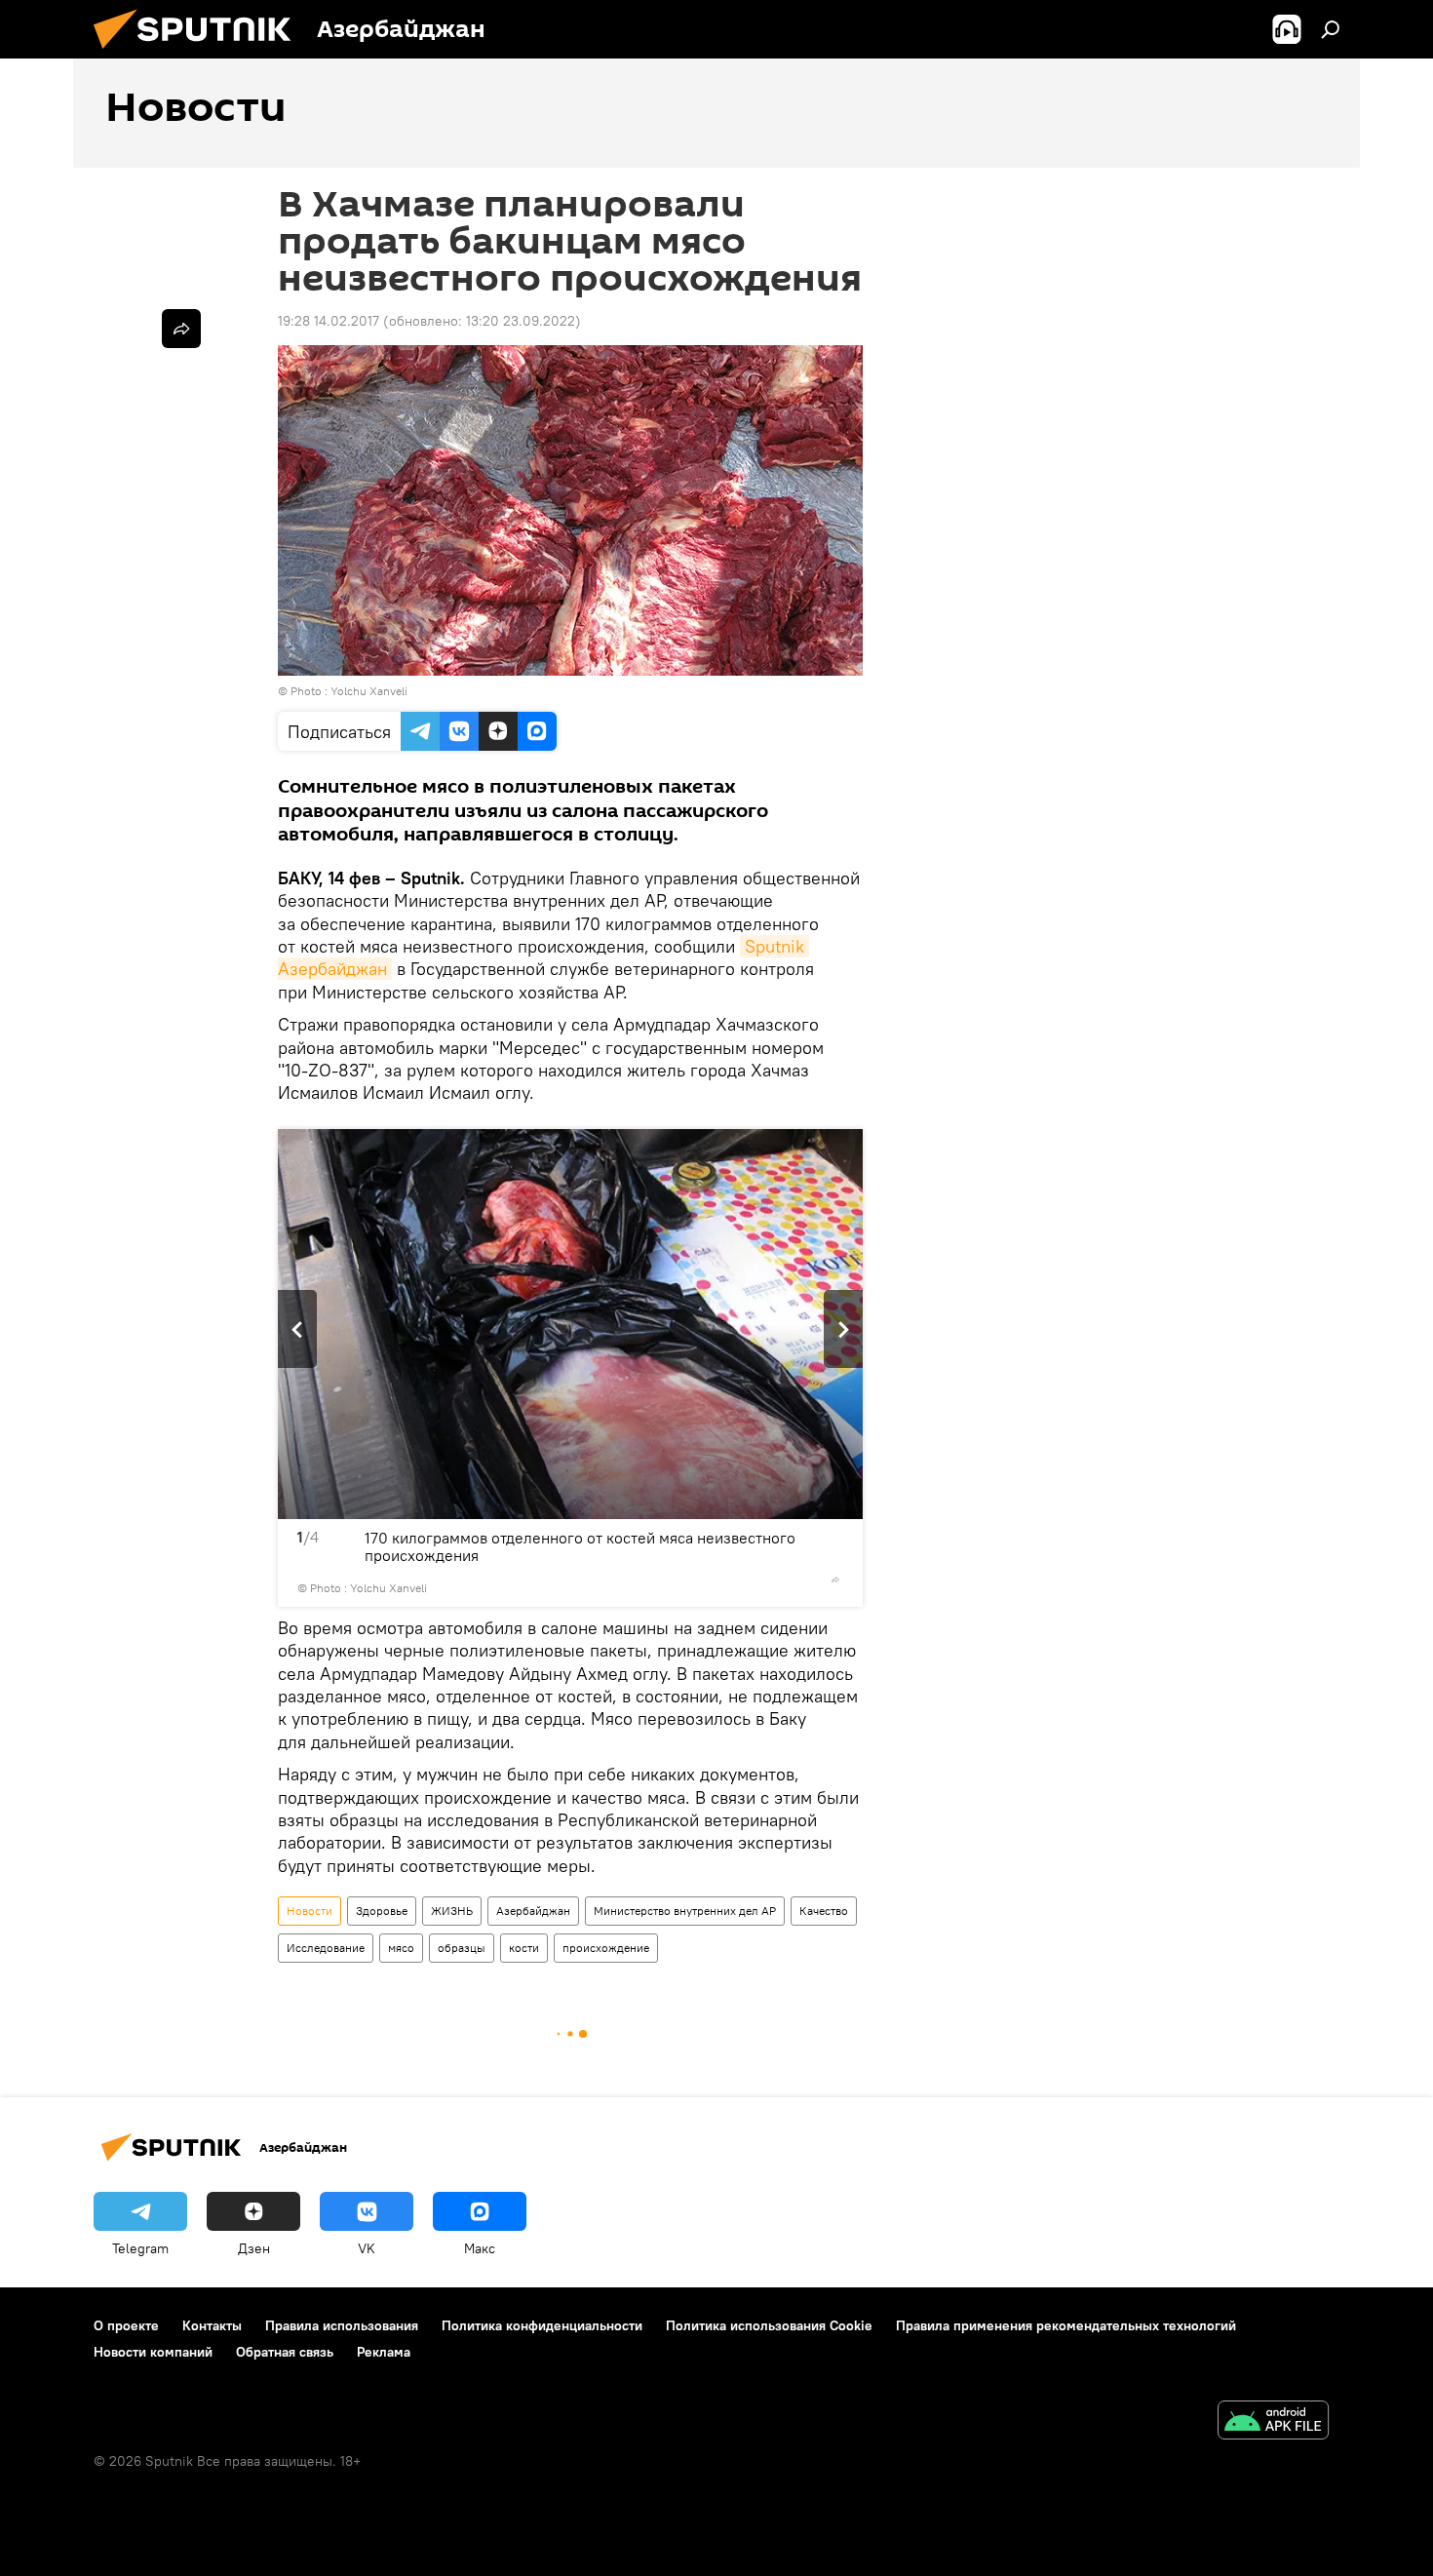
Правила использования (342, 2325)
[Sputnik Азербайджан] (200, 54)
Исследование (326, 1948)
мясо (401, 1948)
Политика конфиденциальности (542, 2325)
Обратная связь (285, 2352)
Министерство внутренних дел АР (685, 1911)
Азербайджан (533, 1911)
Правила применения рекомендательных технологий (1066, 2325)
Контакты (212, 2325)
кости (524, 1948)
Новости (310, 1911)
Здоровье (382, 1911)
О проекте (126, 2325)
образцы (462, 1948)
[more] (835, 1580)
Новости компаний (153, 2352)
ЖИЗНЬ (452, 1911)
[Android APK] (1273, 2422)
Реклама (384, 2352)
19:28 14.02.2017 (329, 321)
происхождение (606, 1948)
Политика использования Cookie (769, 2325)
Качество (824, 1911)
